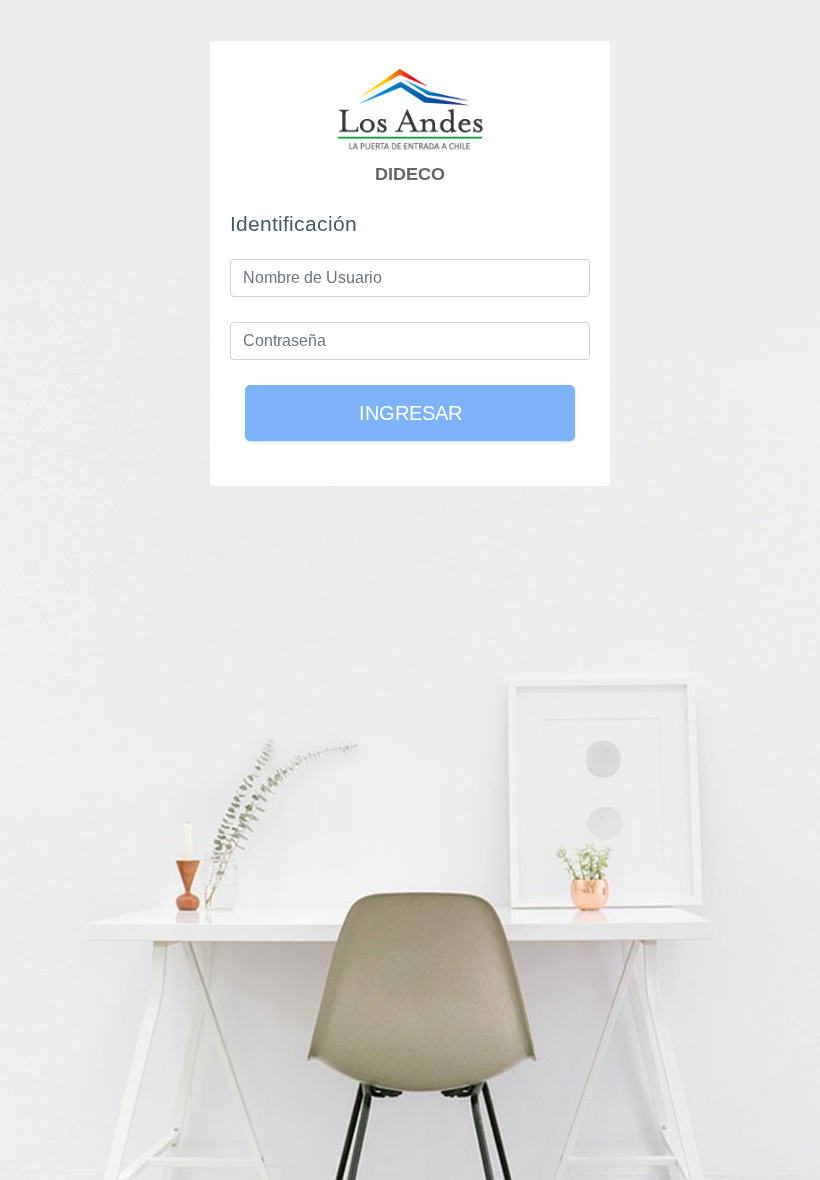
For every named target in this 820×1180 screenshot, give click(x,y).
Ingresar (410, 413)
